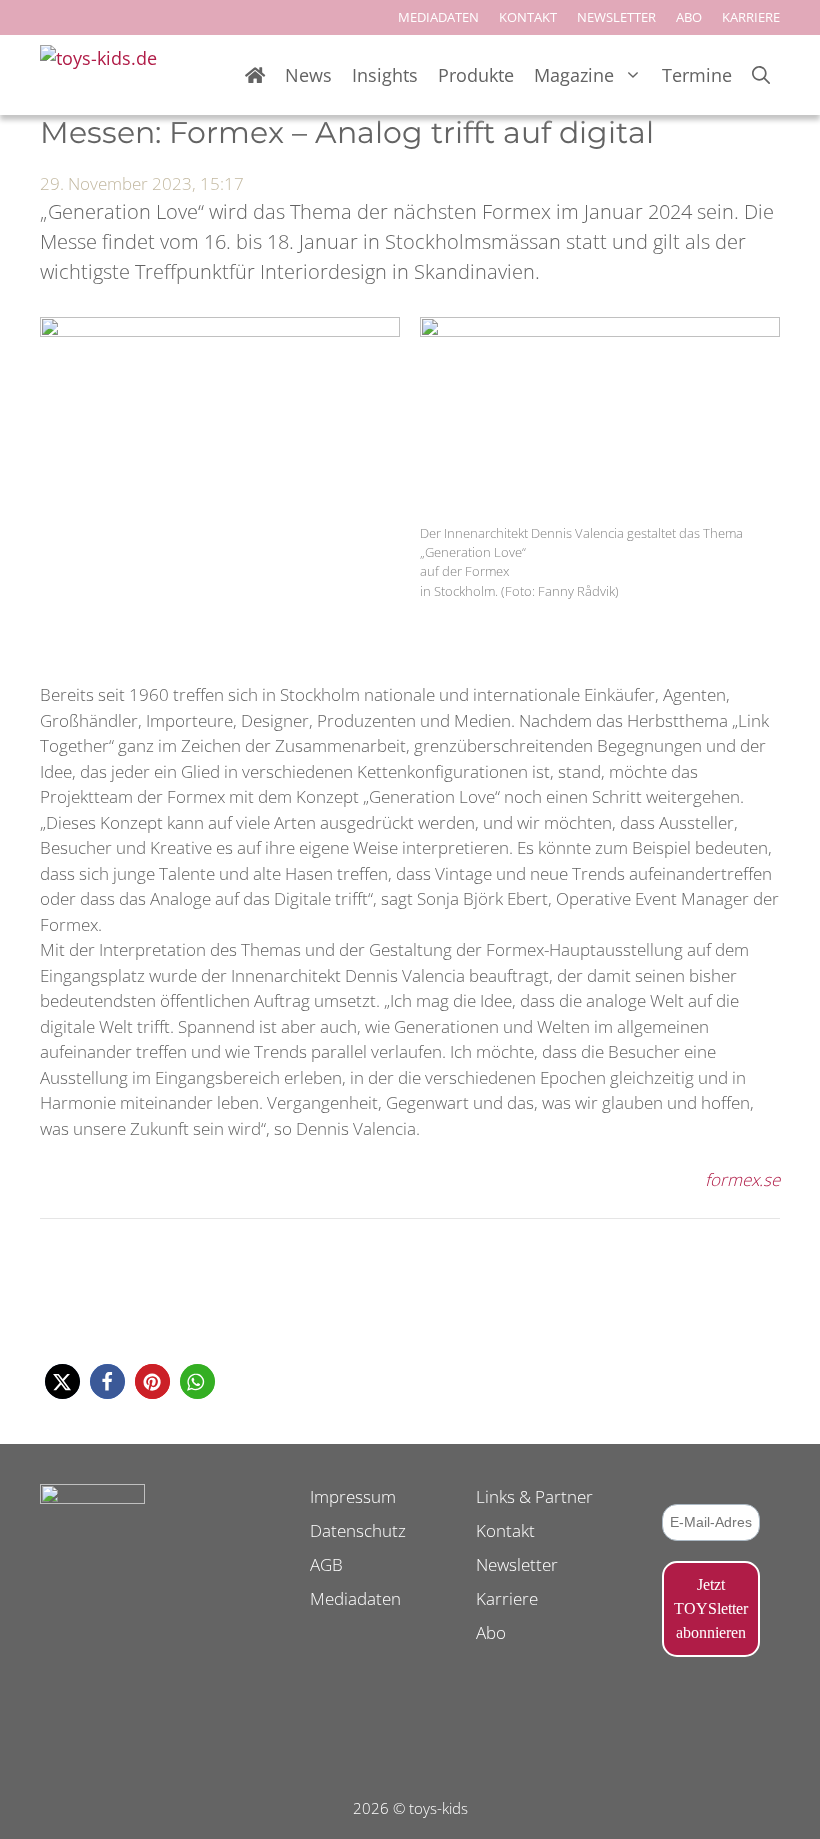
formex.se (742, 1179)
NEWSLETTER (616, 17)
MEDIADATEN (438, 17)
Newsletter (517, 1564)
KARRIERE (751, 17)
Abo (491, 1632)
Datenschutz (358, 1530)
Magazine (574, 75)
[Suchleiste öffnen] (761, 75)
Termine (697, 75)
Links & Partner (534, 1496)
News (308, 75)
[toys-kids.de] (105, 75)
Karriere (507, 1598)
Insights (385, 75)
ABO (689, 17)
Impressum (353, 1496)
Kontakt (505, 1530)
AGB (326, 1564)
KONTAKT (528, 17)
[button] (62, 1381)
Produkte (476, 75)
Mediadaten (355, 1598)
